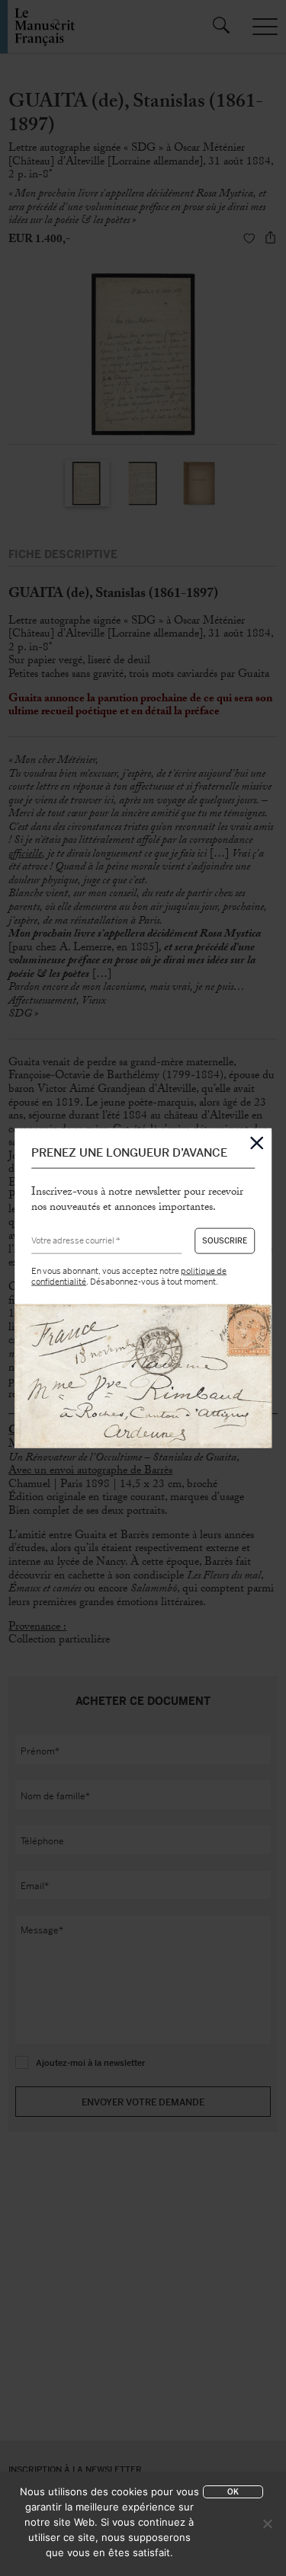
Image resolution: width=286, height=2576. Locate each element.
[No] (267, 2523)
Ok (233, 2492)
